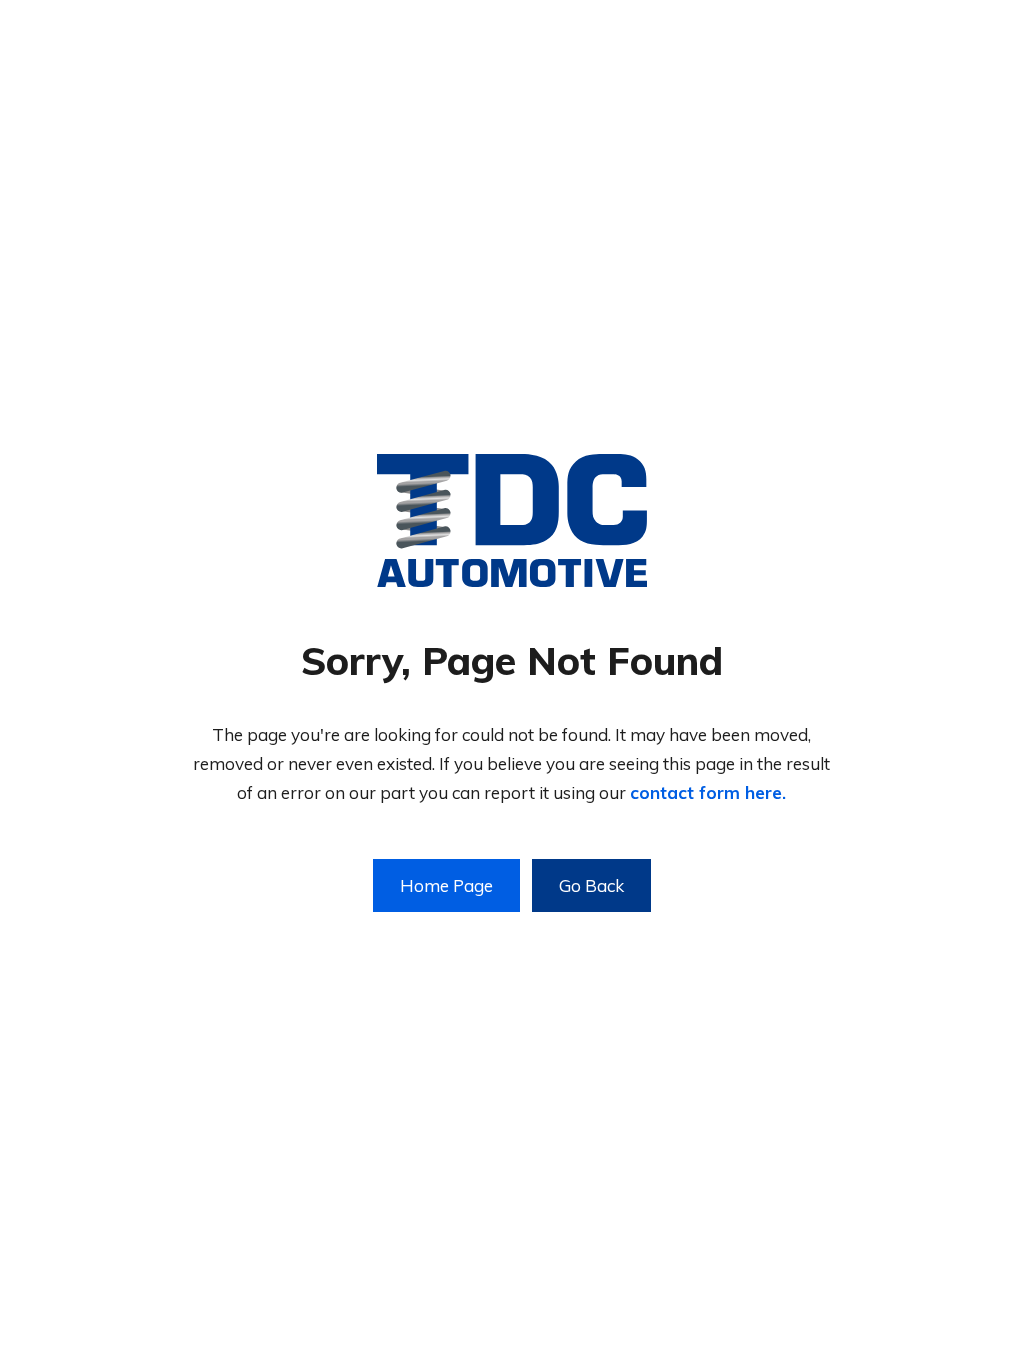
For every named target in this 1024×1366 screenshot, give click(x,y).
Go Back (591, 885)
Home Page (446, 885)
